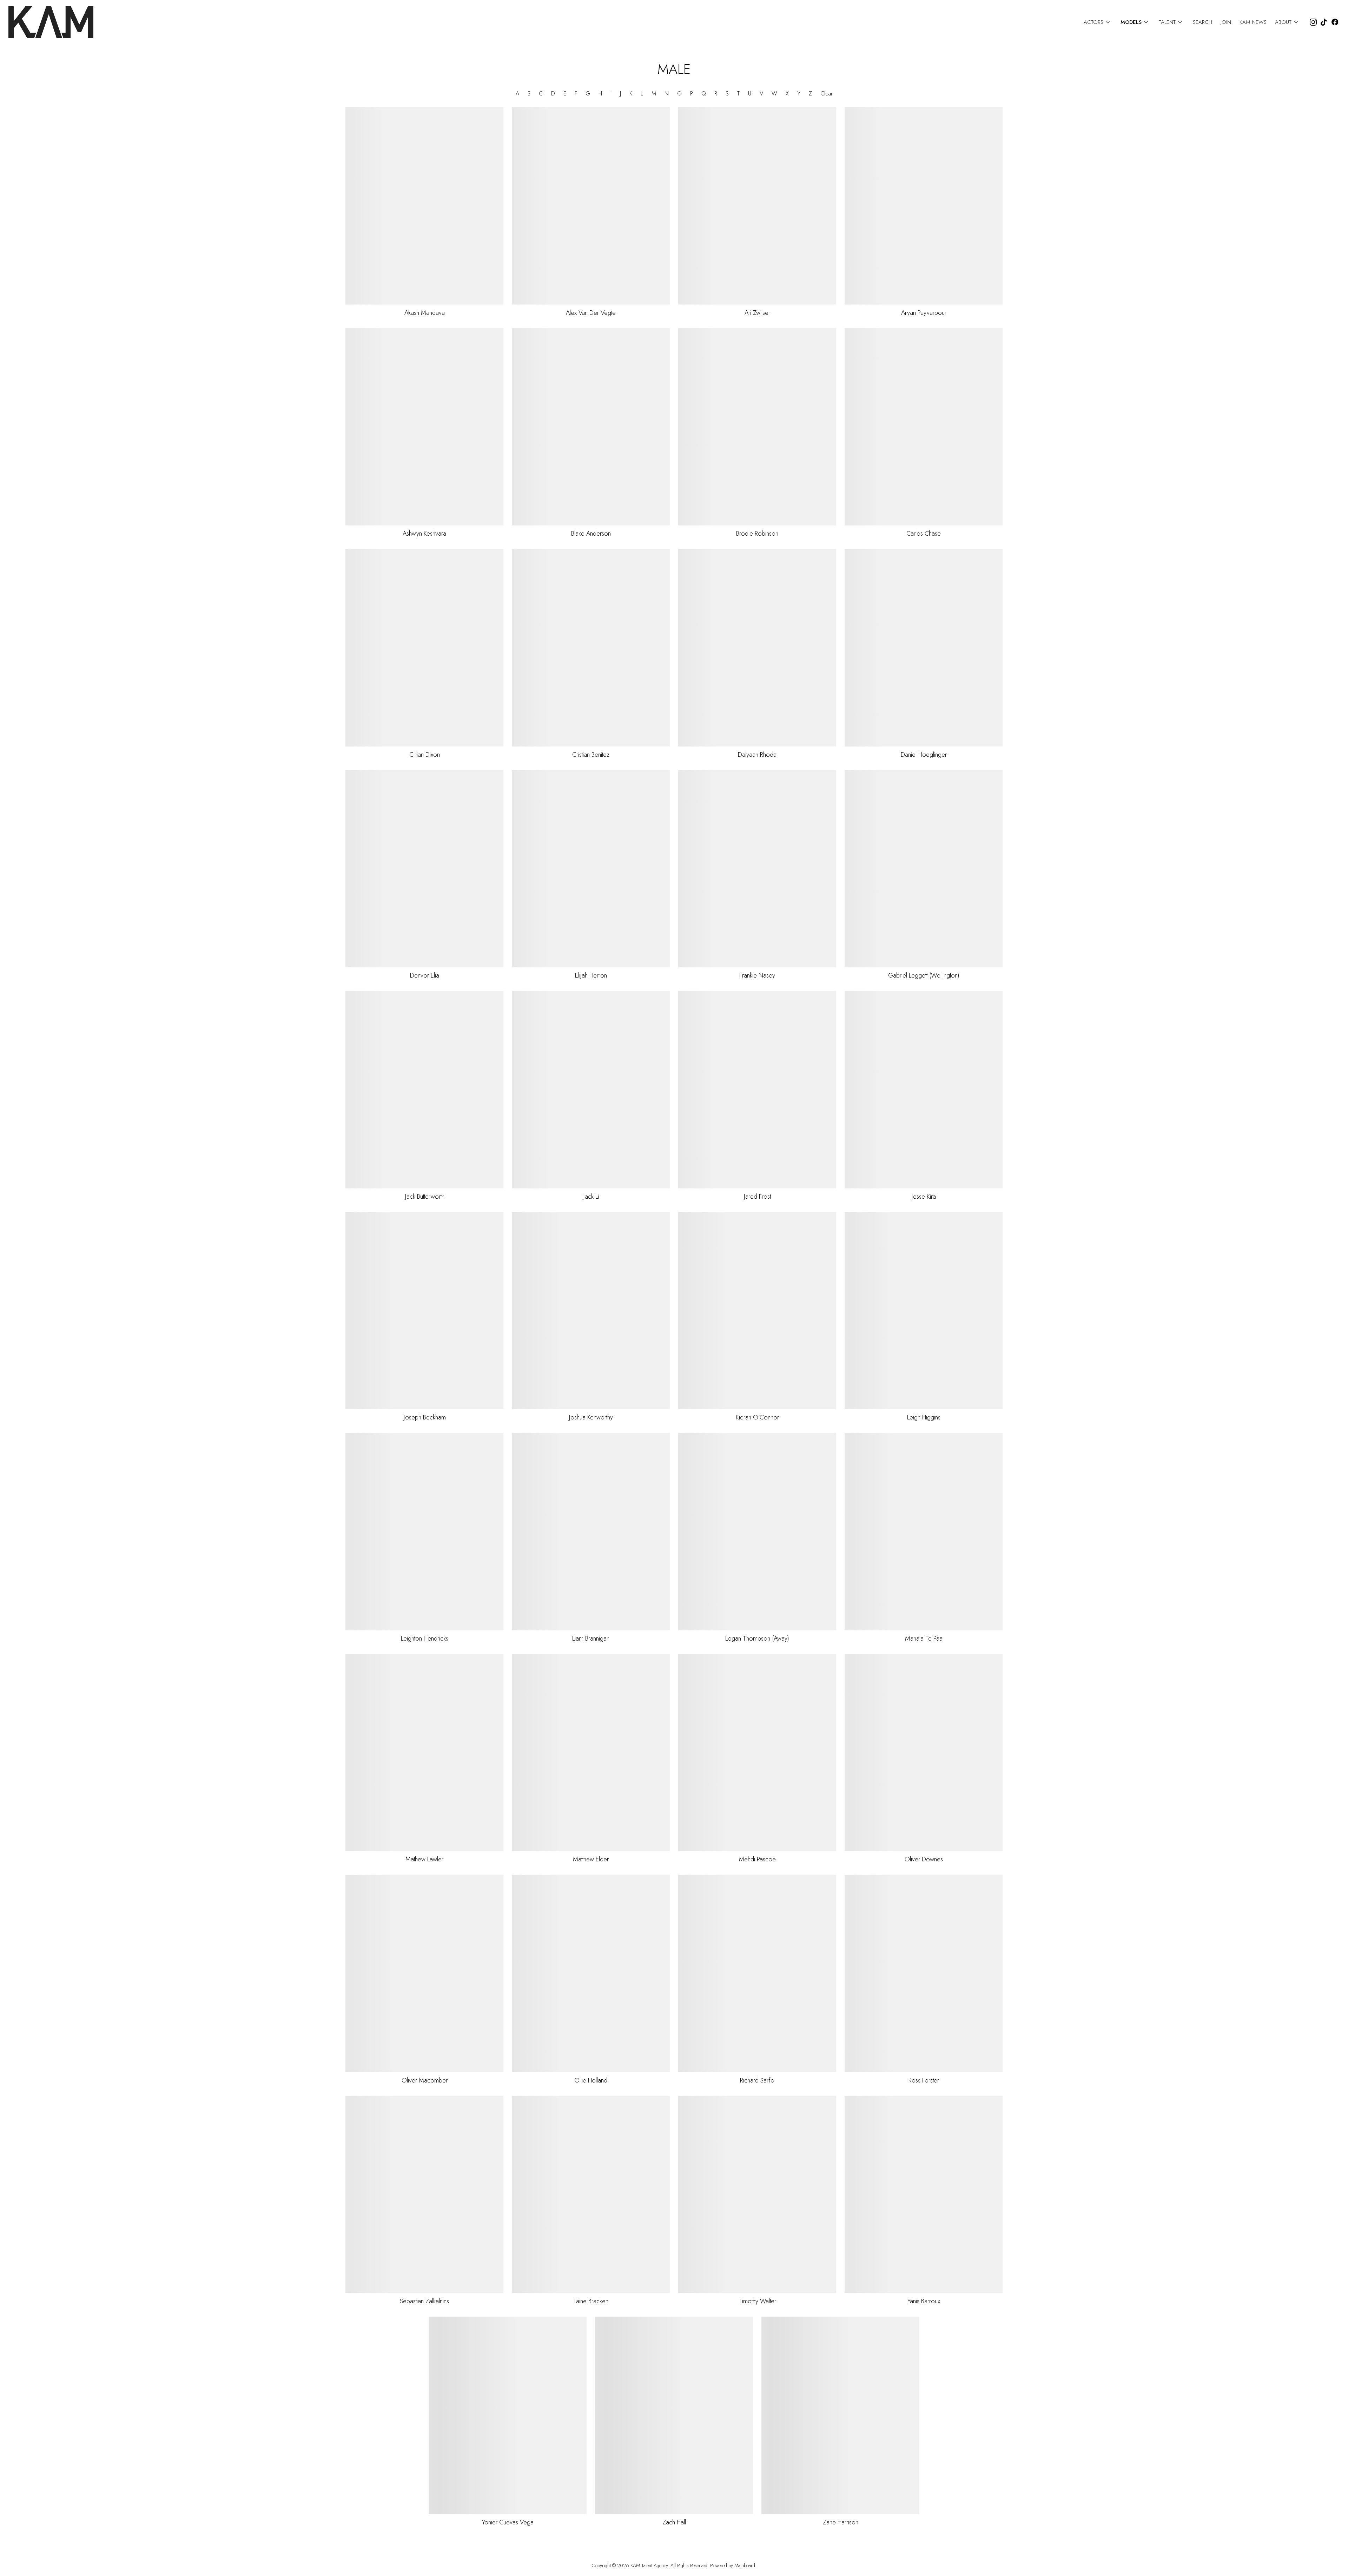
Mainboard (745, 2565)
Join (1226, 22)
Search (1202, 22)
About (1288, 22)
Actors (1098, 22)
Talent (1172, 22)
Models (1135, 22)
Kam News (1253, 22)
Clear (827, 94)
